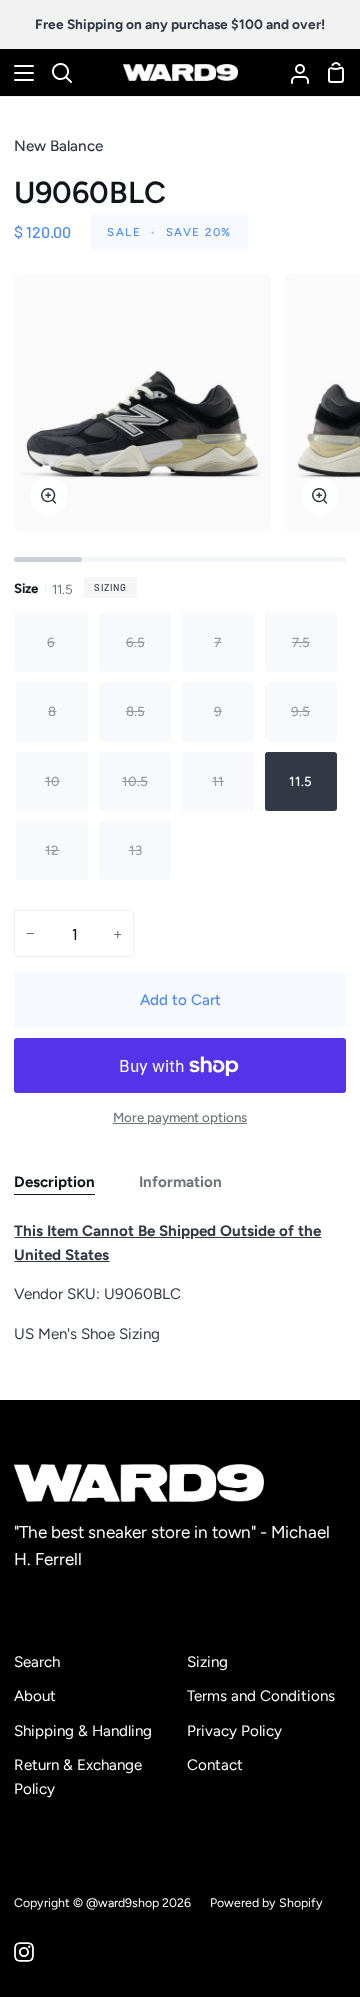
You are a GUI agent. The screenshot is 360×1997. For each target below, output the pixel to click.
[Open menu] (18, 73)
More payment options (180, 1117)
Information (180, 1182)
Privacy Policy (234, 1731)
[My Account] (292, 72)
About (35, 1696)
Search (37, 1662)
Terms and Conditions (261, 1696)
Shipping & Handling (83, 1731)
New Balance (58, 146)
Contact (215, 1765)
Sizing (110, 587)
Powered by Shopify (266, 1902)
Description (54, 1182)
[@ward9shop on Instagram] (24, 1952)
